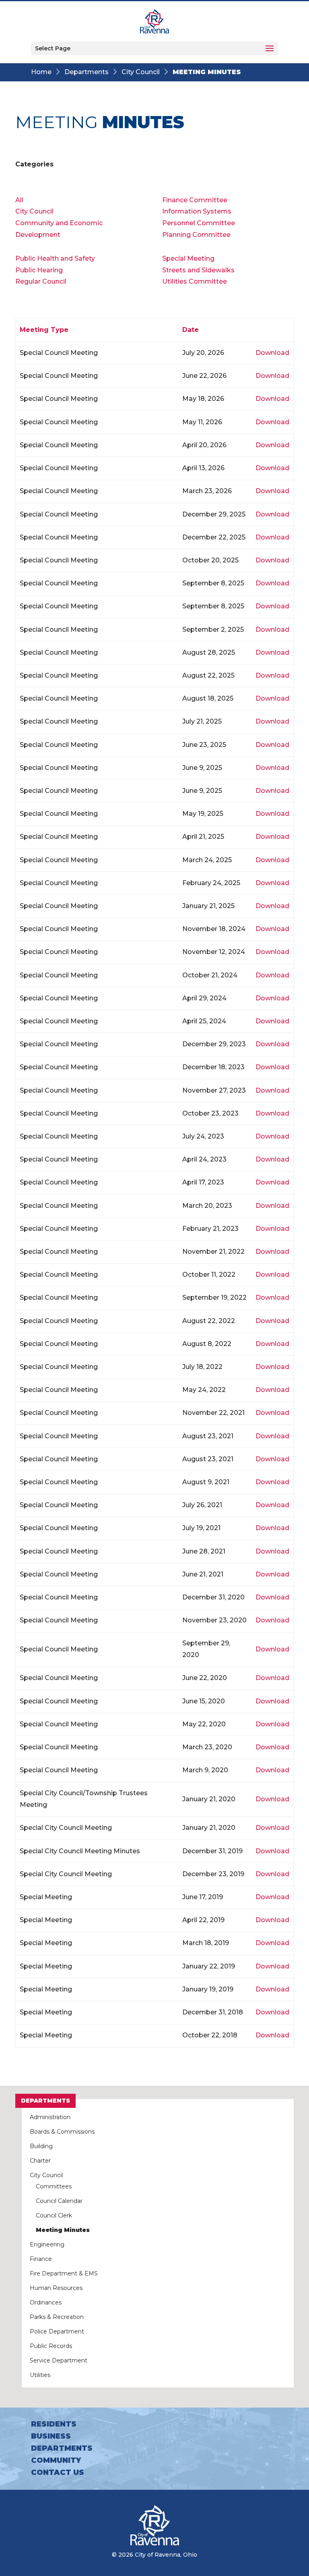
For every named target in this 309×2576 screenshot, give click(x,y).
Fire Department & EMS (64, 2273)
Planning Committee (196, 235)
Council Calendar (59, 2201)
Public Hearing (39, 270)
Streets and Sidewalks (198, 270)
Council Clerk (54, 2215)
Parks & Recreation (57, 2317)
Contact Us (58, 2472)
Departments (87, 72)
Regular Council (41, 281)
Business (51, 2436)
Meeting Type (44, 330)
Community (56, 2460)
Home (41, 72)
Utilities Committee (195, 281)
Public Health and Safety (55, 258)
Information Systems (197, 211)
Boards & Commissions (62, 2132)
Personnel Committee (199, 223)
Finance (41, 2259)
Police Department (57, 2331)
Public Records (51, 2346)
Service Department (59, 2360)
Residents (54, 2424)
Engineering (47, 2244)
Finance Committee (195, 200)
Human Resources (56, 2288)
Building (41, 2146)
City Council (141, 72)
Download (272, 353)
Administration (50, 2117)
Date (191, 330)
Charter (40, 2161)
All (19, 200)
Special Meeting (188, 258)
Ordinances (46, 2302)
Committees (54, 2186)
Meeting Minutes (63, 2230)
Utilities (40, 2375)
